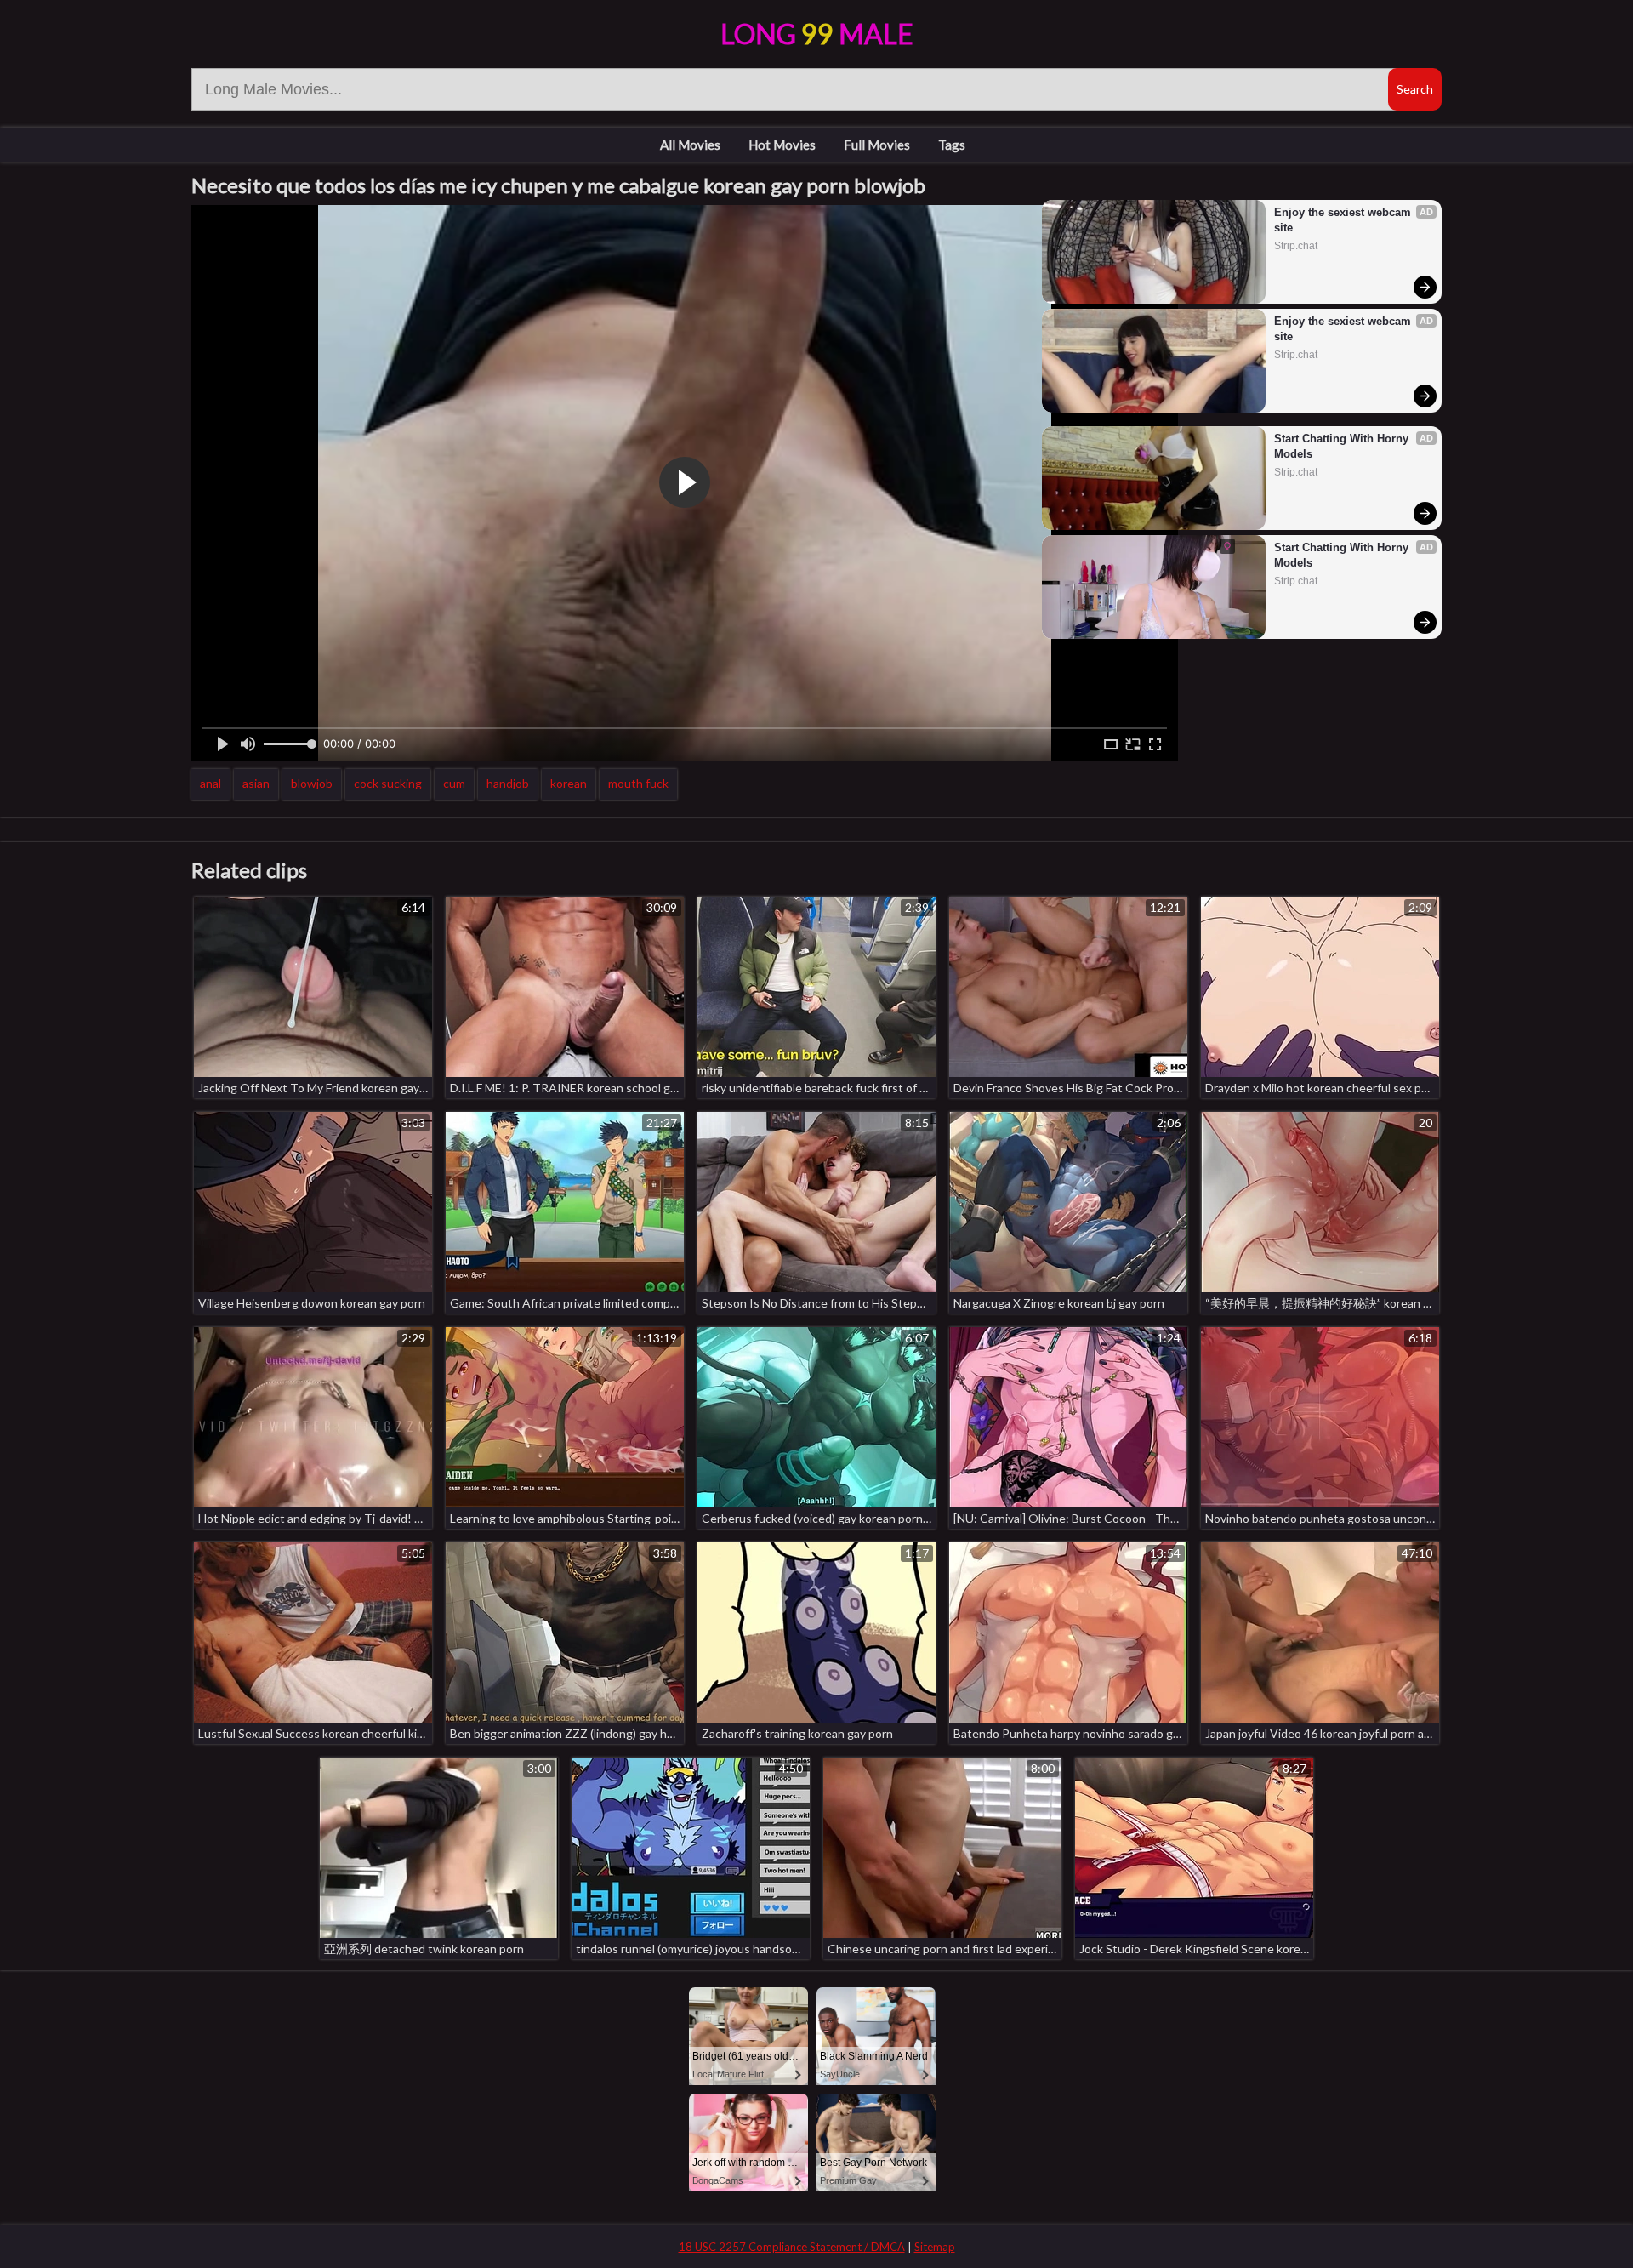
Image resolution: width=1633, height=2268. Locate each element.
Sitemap (935, 2247)
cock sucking (388, 783)
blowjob (312, 783)
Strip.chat (1296, 246)
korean (569, 783)
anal (211, 783)
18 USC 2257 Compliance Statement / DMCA (792, 2247)
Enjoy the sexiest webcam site (1344, 220)
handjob (508, 783)
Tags (952, 145)
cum (454, 783)
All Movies (690, 145)
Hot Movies (782, 145)
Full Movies (877, 145)
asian (256, 783)
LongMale (817, 34)
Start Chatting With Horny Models (1343, 446)
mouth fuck (638, 783)
